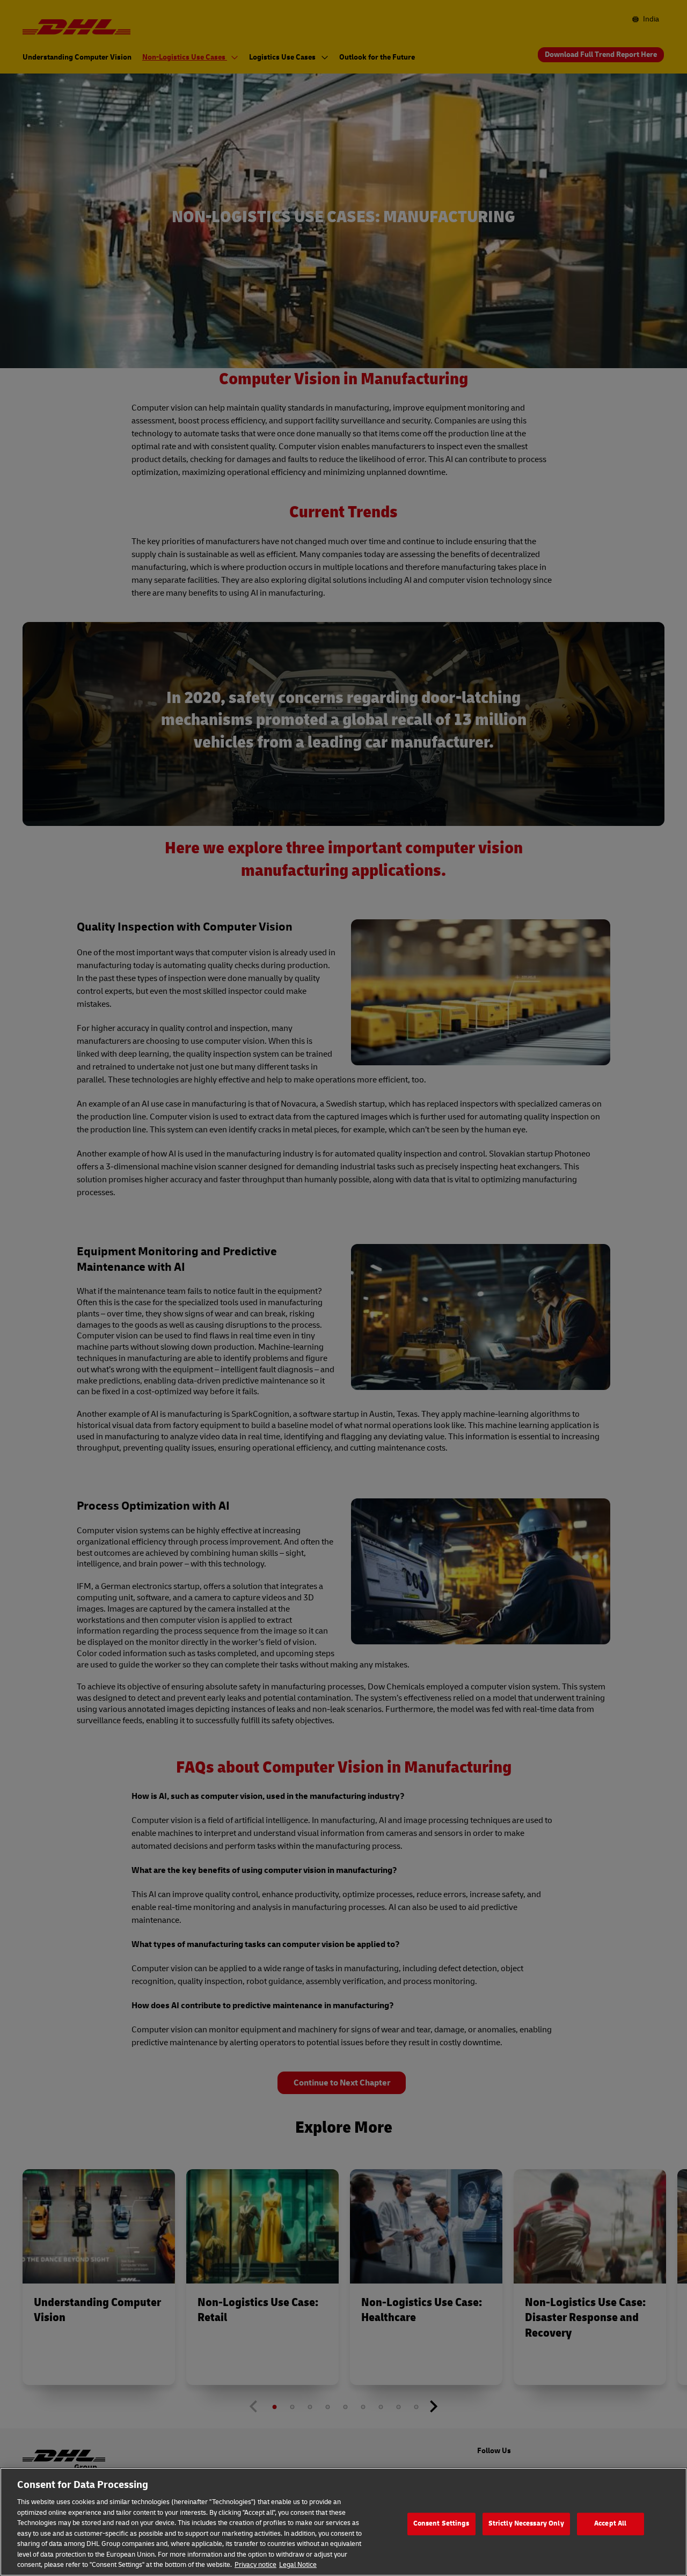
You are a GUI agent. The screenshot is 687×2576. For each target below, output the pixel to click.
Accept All (610, 2523)
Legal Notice (298, 2565)
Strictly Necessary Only (526, 2523)
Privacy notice (255, 2565)
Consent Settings (441, 2523)
